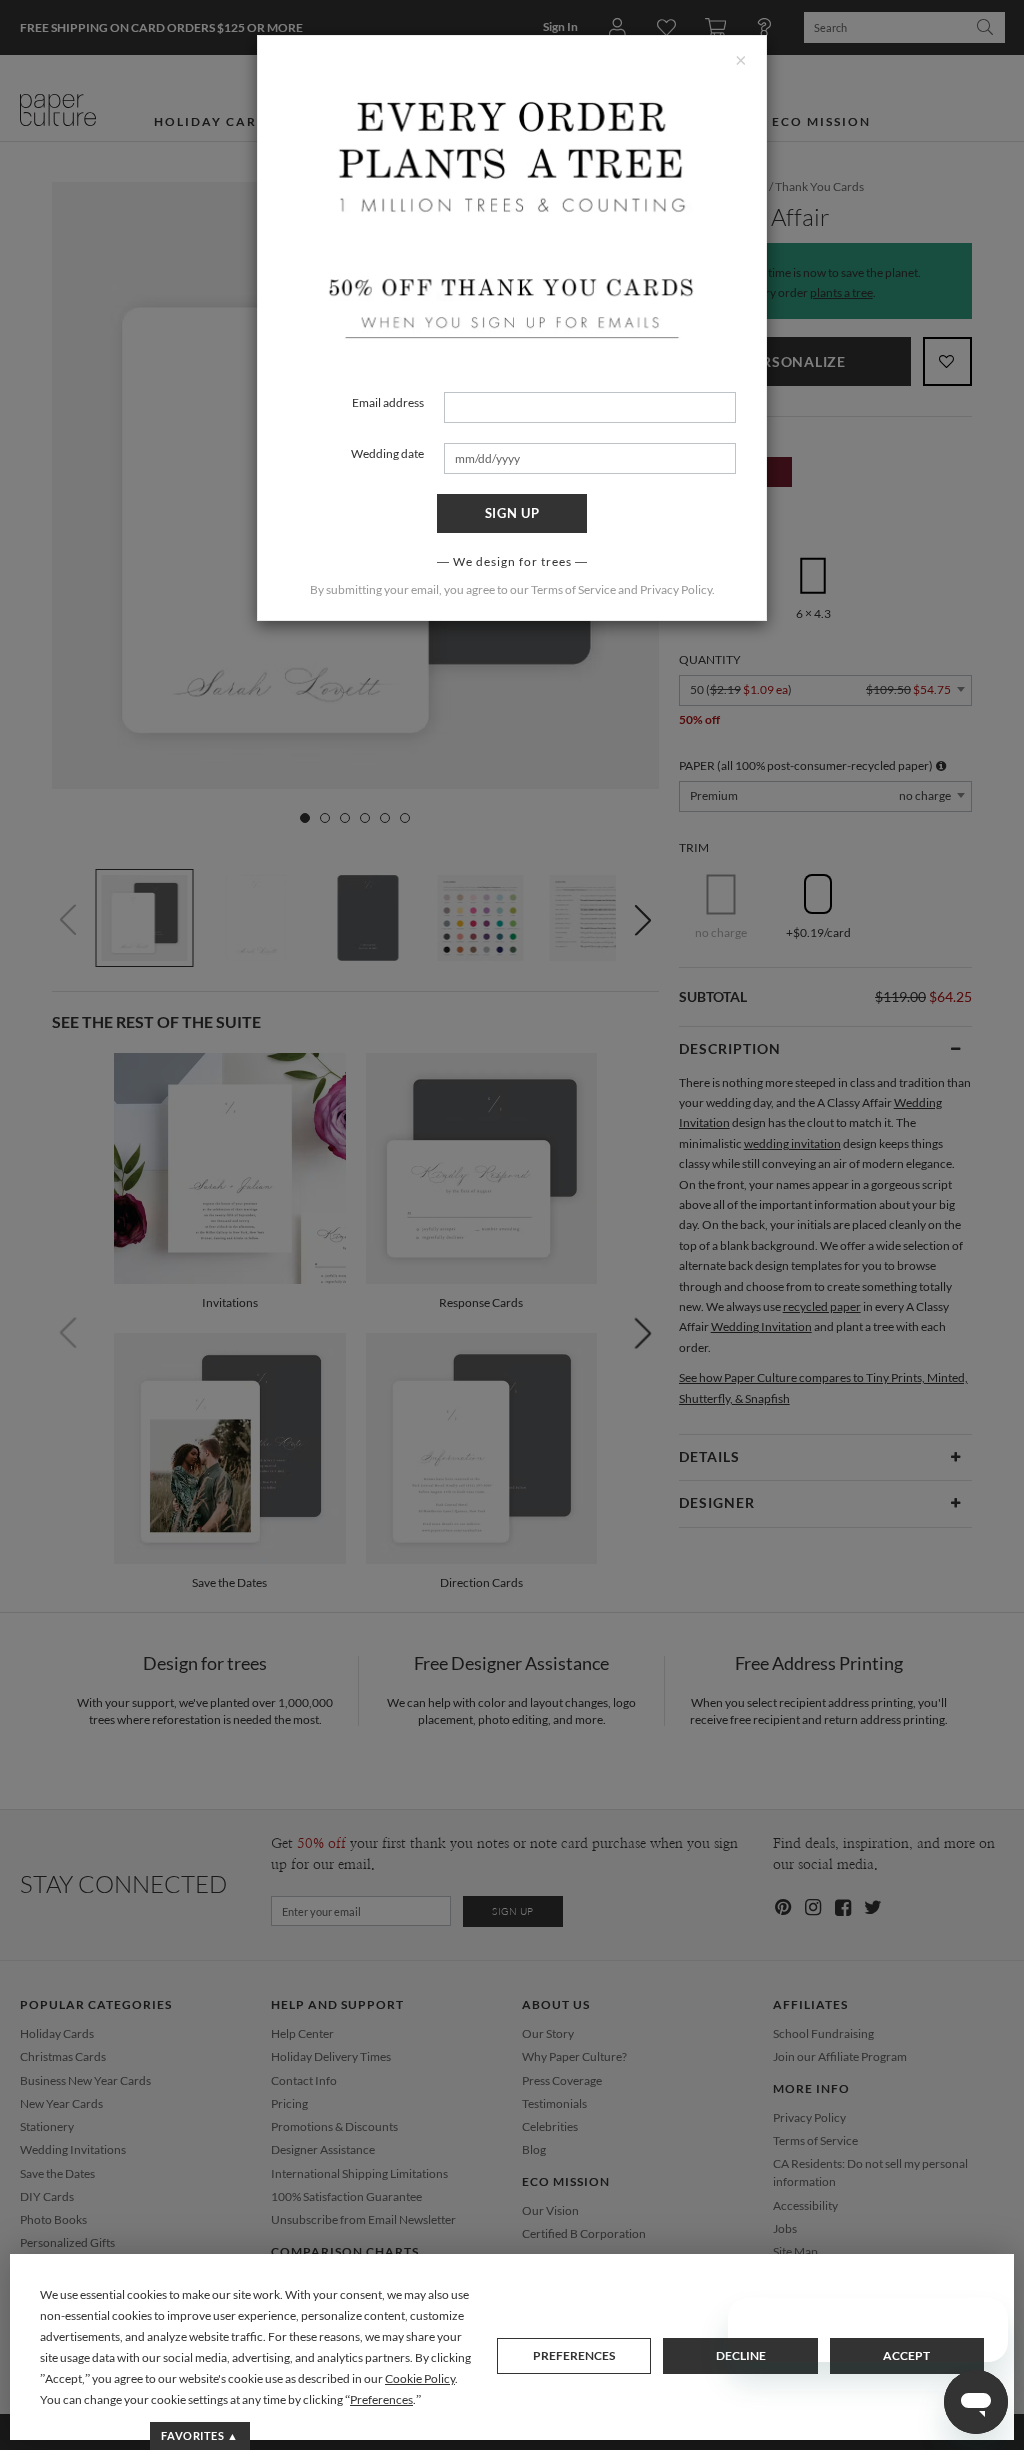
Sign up (512, 513)
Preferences (574, 2355)
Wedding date (387, 453)
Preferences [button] (381, 2399)
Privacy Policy (676, 589)
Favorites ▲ (199, 2435)
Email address (388, 402)
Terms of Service (573, 589)
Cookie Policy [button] (420, 2378)
